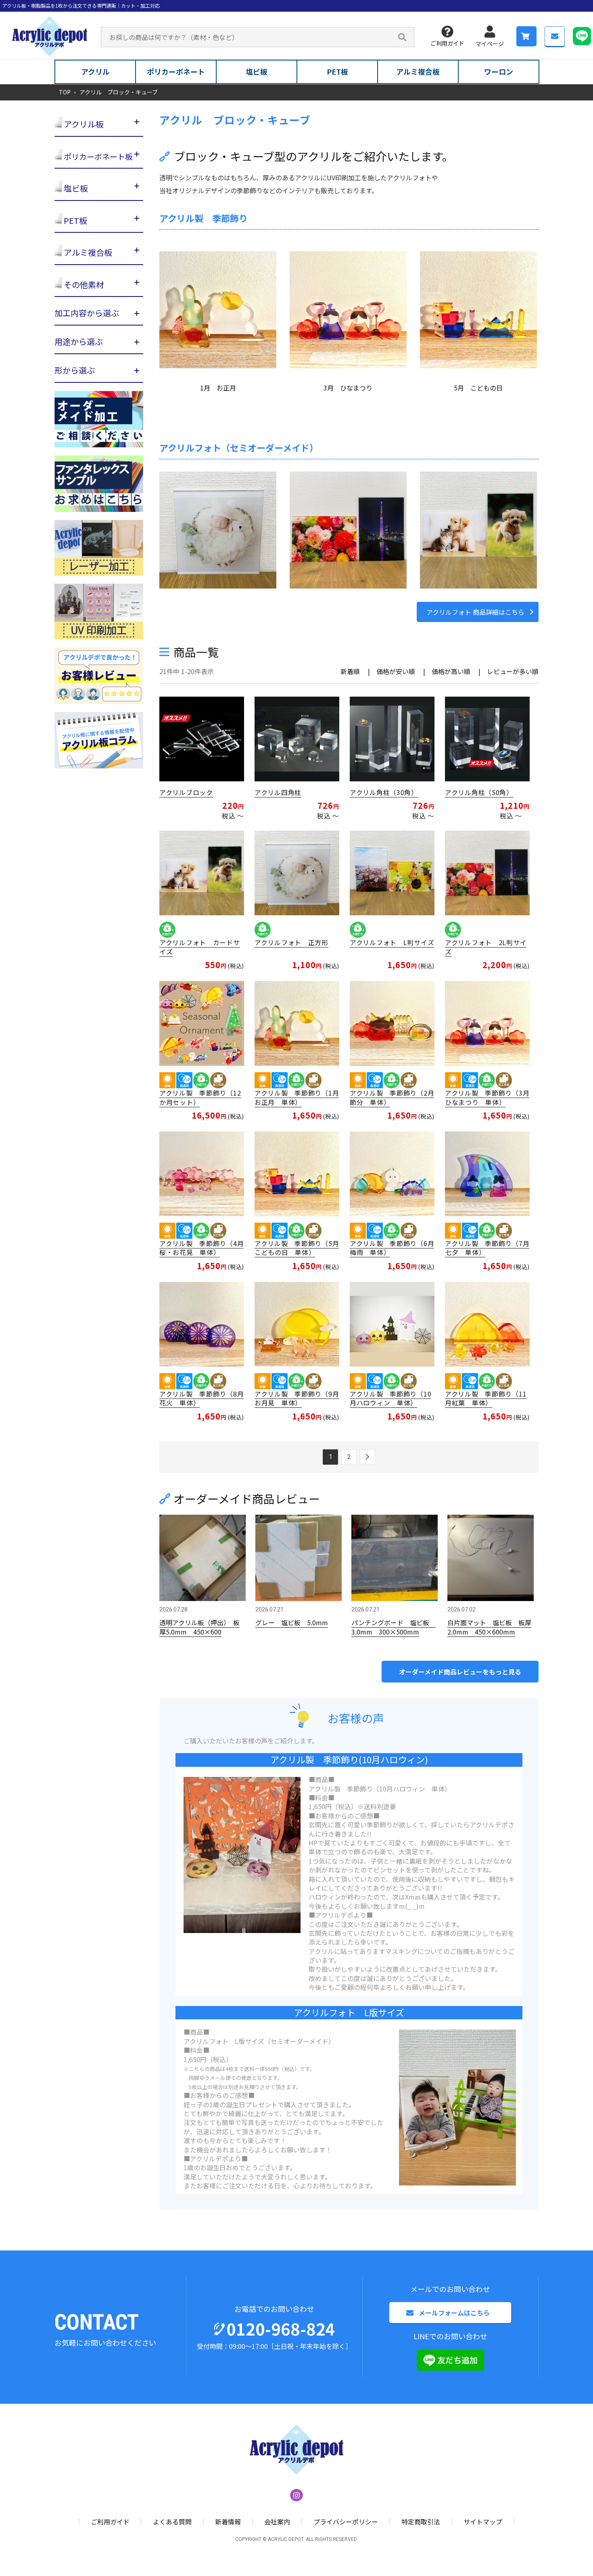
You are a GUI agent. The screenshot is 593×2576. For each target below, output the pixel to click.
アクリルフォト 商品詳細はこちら (475, 612)
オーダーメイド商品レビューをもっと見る (460, 1672)
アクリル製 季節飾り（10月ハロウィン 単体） (380, 1789)
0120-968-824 (281, 2329)
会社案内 (277, 2522)
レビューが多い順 (513, 671)
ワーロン (499, 71)
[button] (367, 1457)
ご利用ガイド (447, 43)
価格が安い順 (396, 671)
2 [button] (349, 1457)
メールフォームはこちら (454, 2313)
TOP (65, 92)
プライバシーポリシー (346, 2522)
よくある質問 (172, 2522)
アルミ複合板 (418, 71)
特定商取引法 (421, 2522)
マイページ (490, 44)
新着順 (350, 671)
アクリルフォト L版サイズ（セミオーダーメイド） (259, 2041)
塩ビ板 (257, 71)
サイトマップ (483, 2522)
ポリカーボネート (176, 71)
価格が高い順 (451, 671)
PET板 (337, 71)
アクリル (95, 71)
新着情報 (228, 2522)
